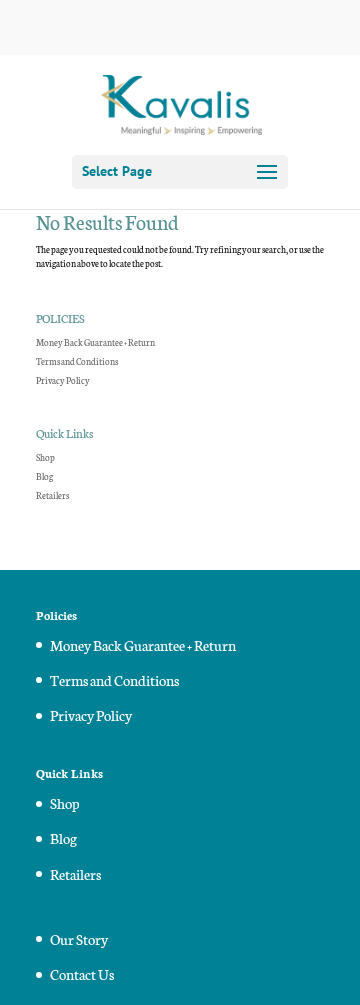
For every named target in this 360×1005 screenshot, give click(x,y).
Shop (45, 457)
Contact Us (82, 974)
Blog (44, 476)
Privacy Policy (63, 380)
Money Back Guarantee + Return (95, 342)
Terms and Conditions (77, 361)
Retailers (52, 495)
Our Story (79, 939)
